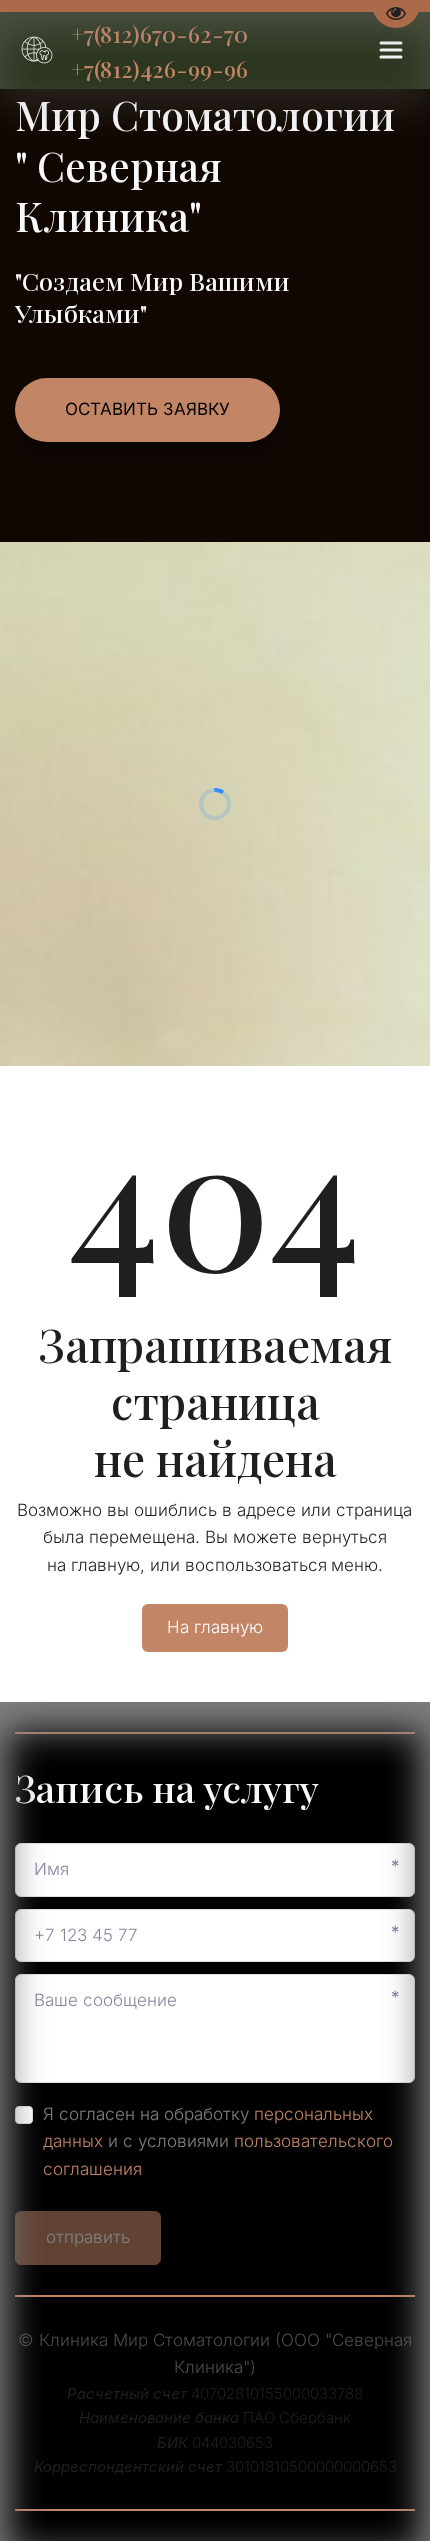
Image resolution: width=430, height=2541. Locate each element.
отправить (88, 2237)
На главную (215, 1627)
